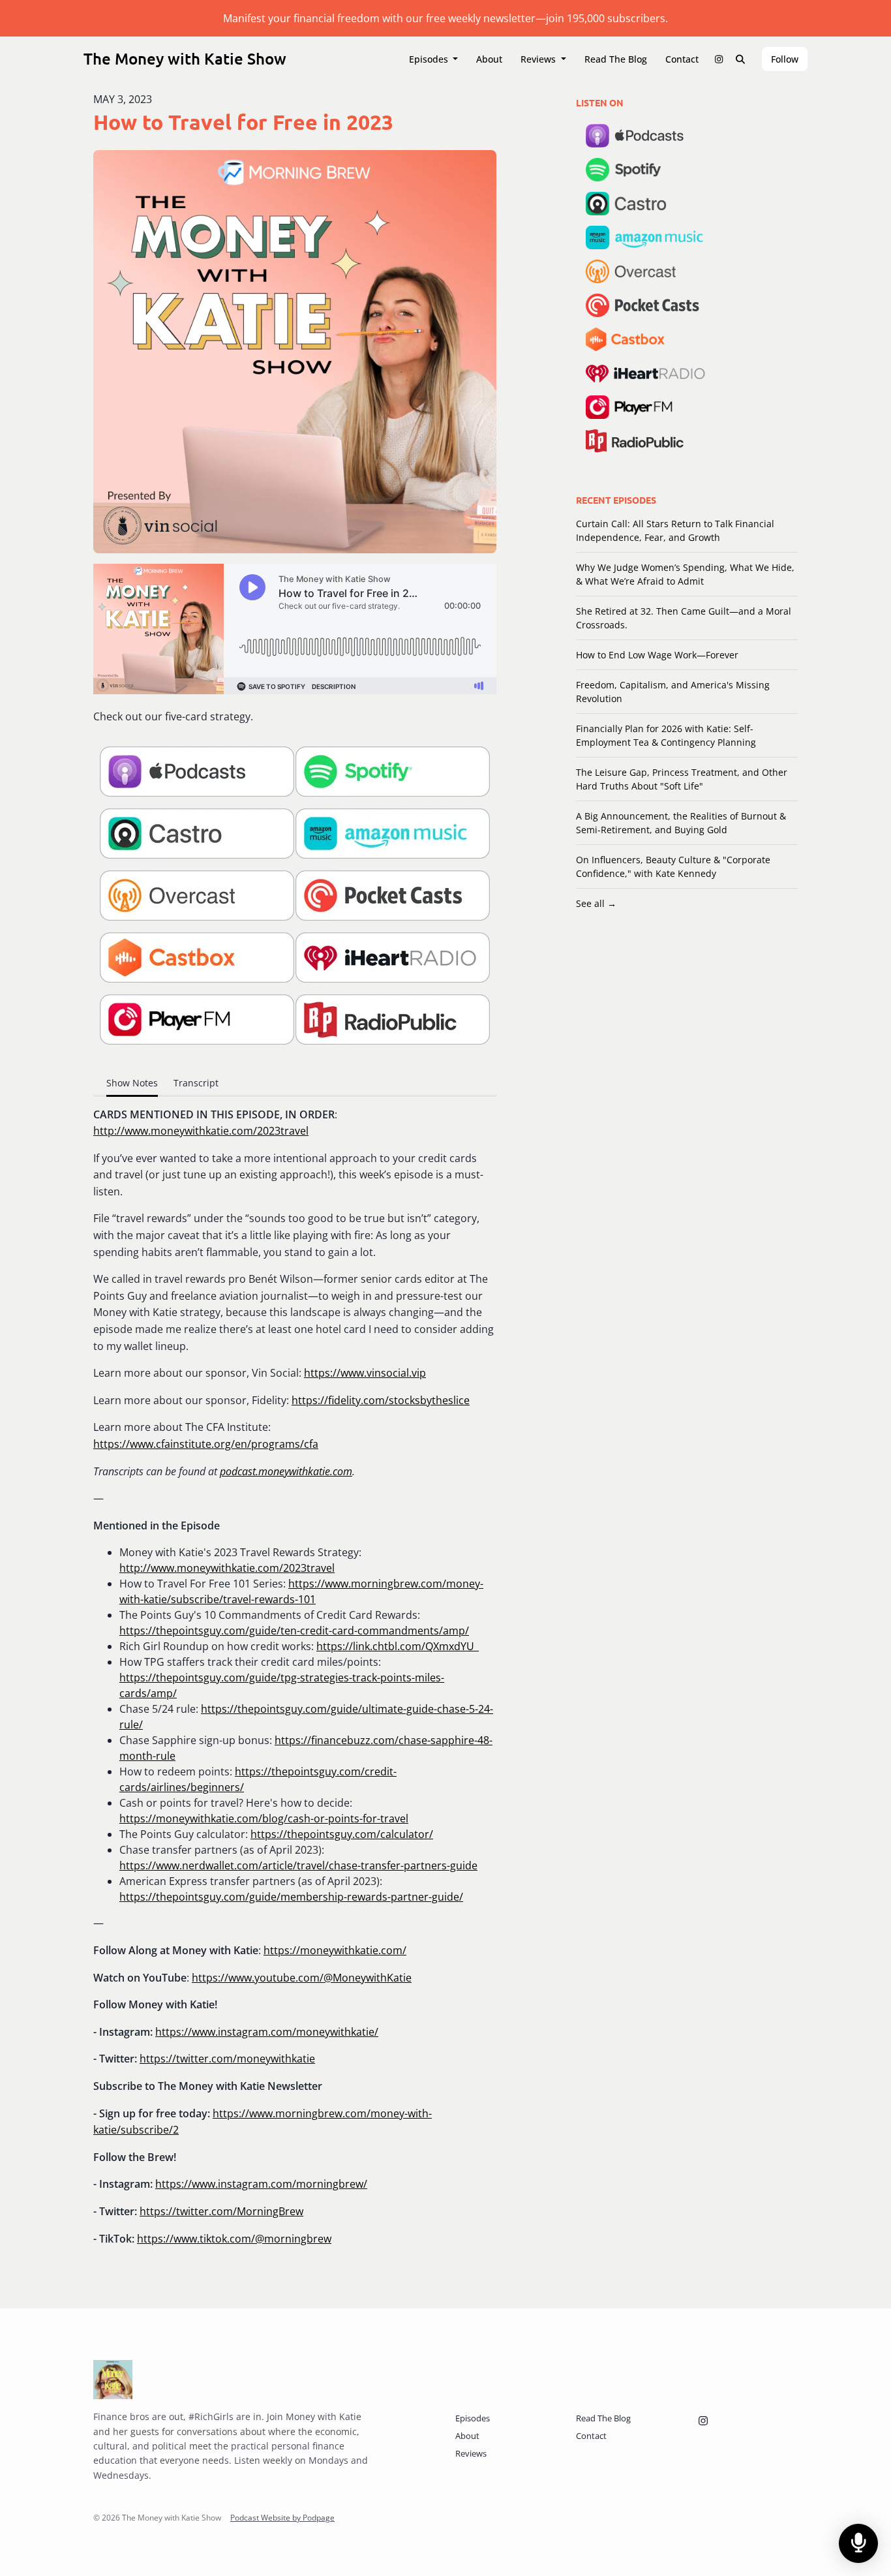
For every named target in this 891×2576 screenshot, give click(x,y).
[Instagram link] (719, 59)
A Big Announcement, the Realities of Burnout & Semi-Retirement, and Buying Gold (681, 823)
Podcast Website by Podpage (282, 2518)
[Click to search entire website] (741, 59)
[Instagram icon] (703, 2421)
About (489, 59)
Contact (682, 59)
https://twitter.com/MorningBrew (221, 2211)
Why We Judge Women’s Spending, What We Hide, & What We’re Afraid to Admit (685, 574)
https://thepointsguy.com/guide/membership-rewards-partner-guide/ (291, 1897)
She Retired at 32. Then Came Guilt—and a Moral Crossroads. (684, 618)
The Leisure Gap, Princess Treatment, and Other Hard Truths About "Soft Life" (682, 779)
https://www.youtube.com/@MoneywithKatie (302, 1978)
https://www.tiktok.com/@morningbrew (234, 2239)
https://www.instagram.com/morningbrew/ (261, 2184)
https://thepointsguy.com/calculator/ (342, 1834)
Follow (785, 59)
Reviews (539, 59)
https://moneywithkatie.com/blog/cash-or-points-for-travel (264, 1818)
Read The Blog (616, 59)
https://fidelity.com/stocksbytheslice (381, 1400)
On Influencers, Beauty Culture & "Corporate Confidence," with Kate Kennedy (673, 866)
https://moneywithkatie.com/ (335, 1950)
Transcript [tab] (196, 1083)
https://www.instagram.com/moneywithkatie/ (267, 2032)
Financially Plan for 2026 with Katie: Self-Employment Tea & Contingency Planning (666, 735)
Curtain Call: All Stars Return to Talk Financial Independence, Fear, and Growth (675, 530)
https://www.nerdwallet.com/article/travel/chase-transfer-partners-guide (298, 1865)
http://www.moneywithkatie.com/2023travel (201, 1131)
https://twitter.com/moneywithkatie (227, 2059)
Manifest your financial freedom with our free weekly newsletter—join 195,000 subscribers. (445, 18)
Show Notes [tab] (132, 1083)
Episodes (430, 59)
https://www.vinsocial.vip (365, 1373)
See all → (596, 903)
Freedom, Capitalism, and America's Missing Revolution (673, 692)
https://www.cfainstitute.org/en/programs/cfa (206, 1444)
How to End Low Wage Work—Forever (657, 655)
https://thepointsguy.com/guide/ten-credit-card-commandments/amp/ (294, 1631)
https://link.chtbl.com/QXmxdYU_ (398, 1646)
